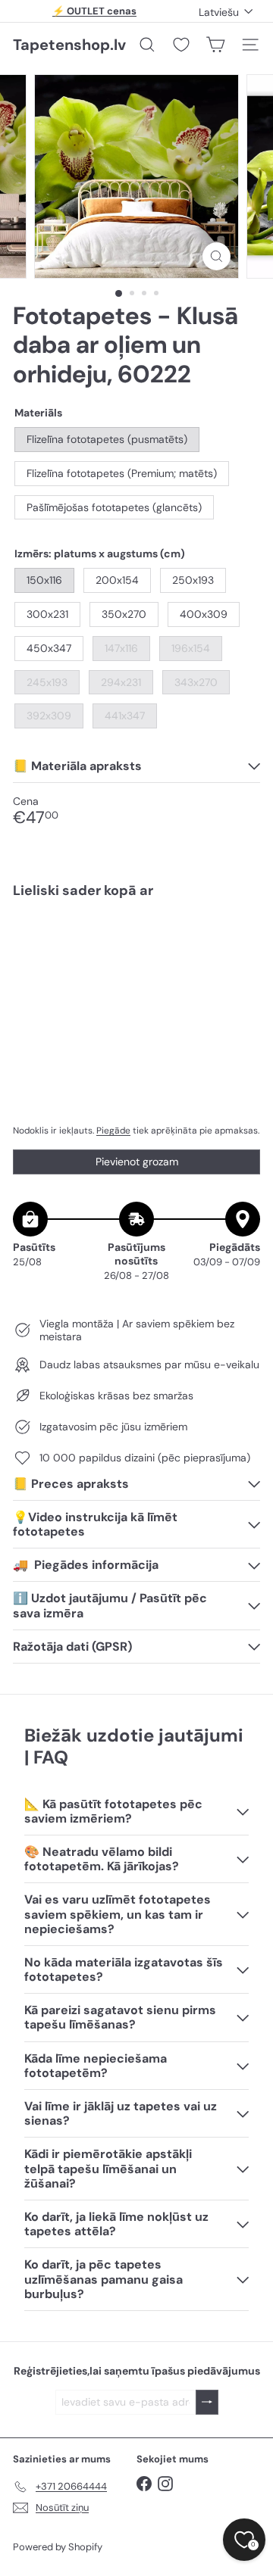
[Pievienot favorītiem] (240, 942)
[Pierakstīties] (207, 2402)
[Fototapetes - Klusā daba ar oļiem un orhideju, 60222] (136, 955)
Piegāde (113, 1131)
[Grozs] (215, 45)
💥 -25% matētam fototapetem (95, 15)
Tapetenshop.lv (69, 45)
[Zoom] (217, 256)
